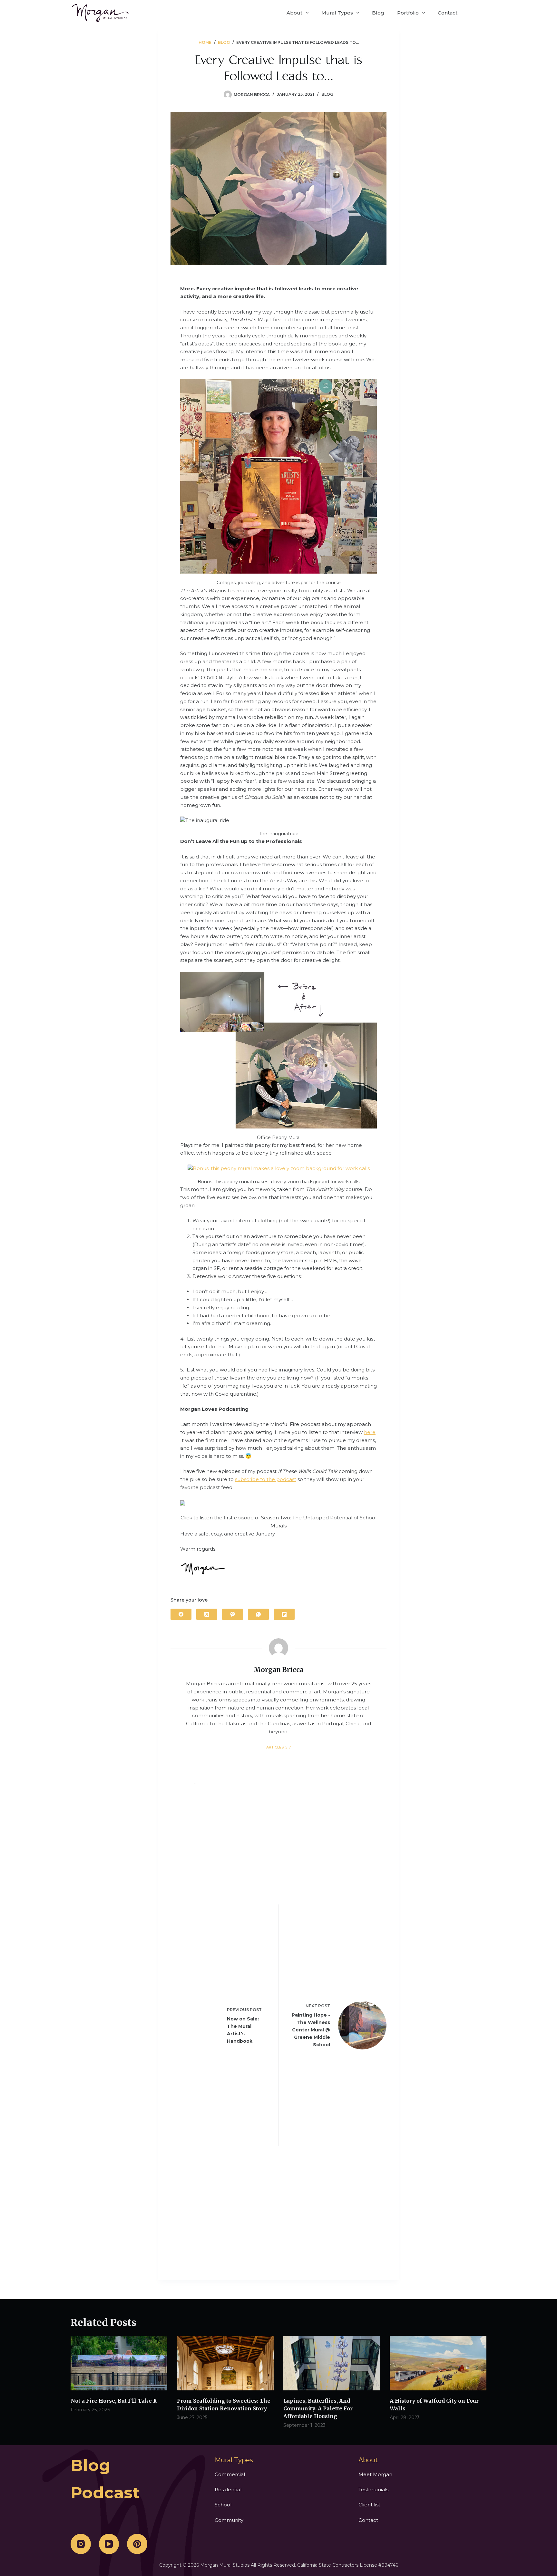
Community (229, 2520)
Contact (448, 13)
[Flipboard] (284, 1614)
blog (91, 2465)
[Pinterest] (137, 2544)
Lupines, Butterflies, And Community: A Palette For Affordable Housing (318, 2408)
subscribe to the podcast (266, 1479)
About (294, 13)
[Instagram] (81, 2544)
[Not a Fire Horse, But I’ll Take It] (119, 2363)
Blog (378, 13)
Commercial (230, 2474)
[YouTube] (109, 2544)
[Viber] (233, 1614)
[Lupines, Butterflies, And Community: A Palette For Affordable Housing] (332, 2363)
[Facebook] (181, 1614)
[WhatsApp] (258, 1614)
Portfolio (408, 13)
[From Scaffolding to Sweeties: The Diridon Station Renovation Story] (225, 2363)
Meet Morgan (375, 2474)
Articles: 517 (278, 1747)
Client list (369, 2505)
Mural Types (337, 13)
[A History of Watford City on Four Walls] (438, 2363)
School (223, 2505)
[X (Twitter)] (207, 1614)
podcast (105, 2493)
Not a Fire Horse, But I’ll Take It (114, 2401)
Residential (228, 2489)
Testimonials (373, 2489)
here (370, 1432)
